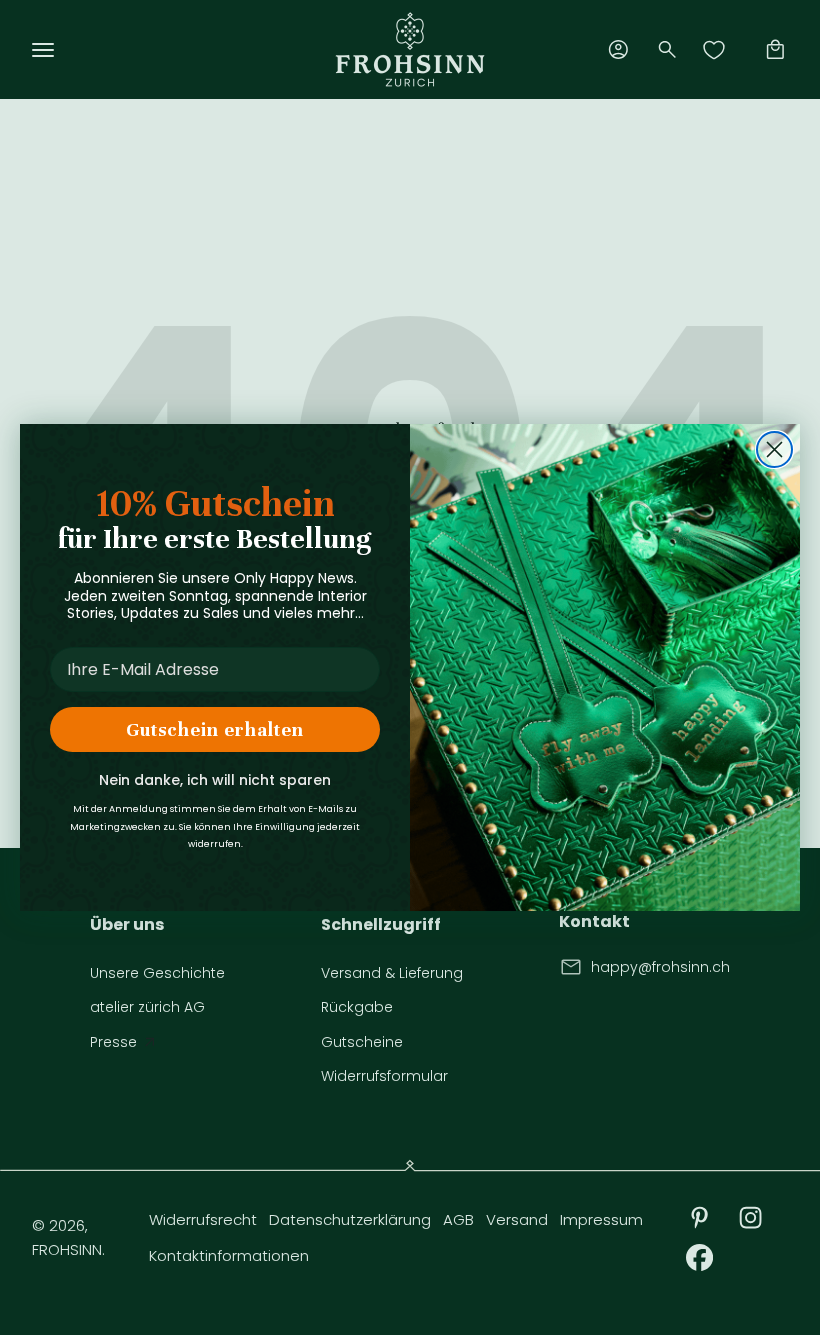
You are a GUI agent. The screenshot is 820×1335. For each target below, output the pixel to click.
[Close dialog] (774, 449)
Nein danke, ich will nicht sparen (215, 780)
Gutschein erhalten (215, 729)
